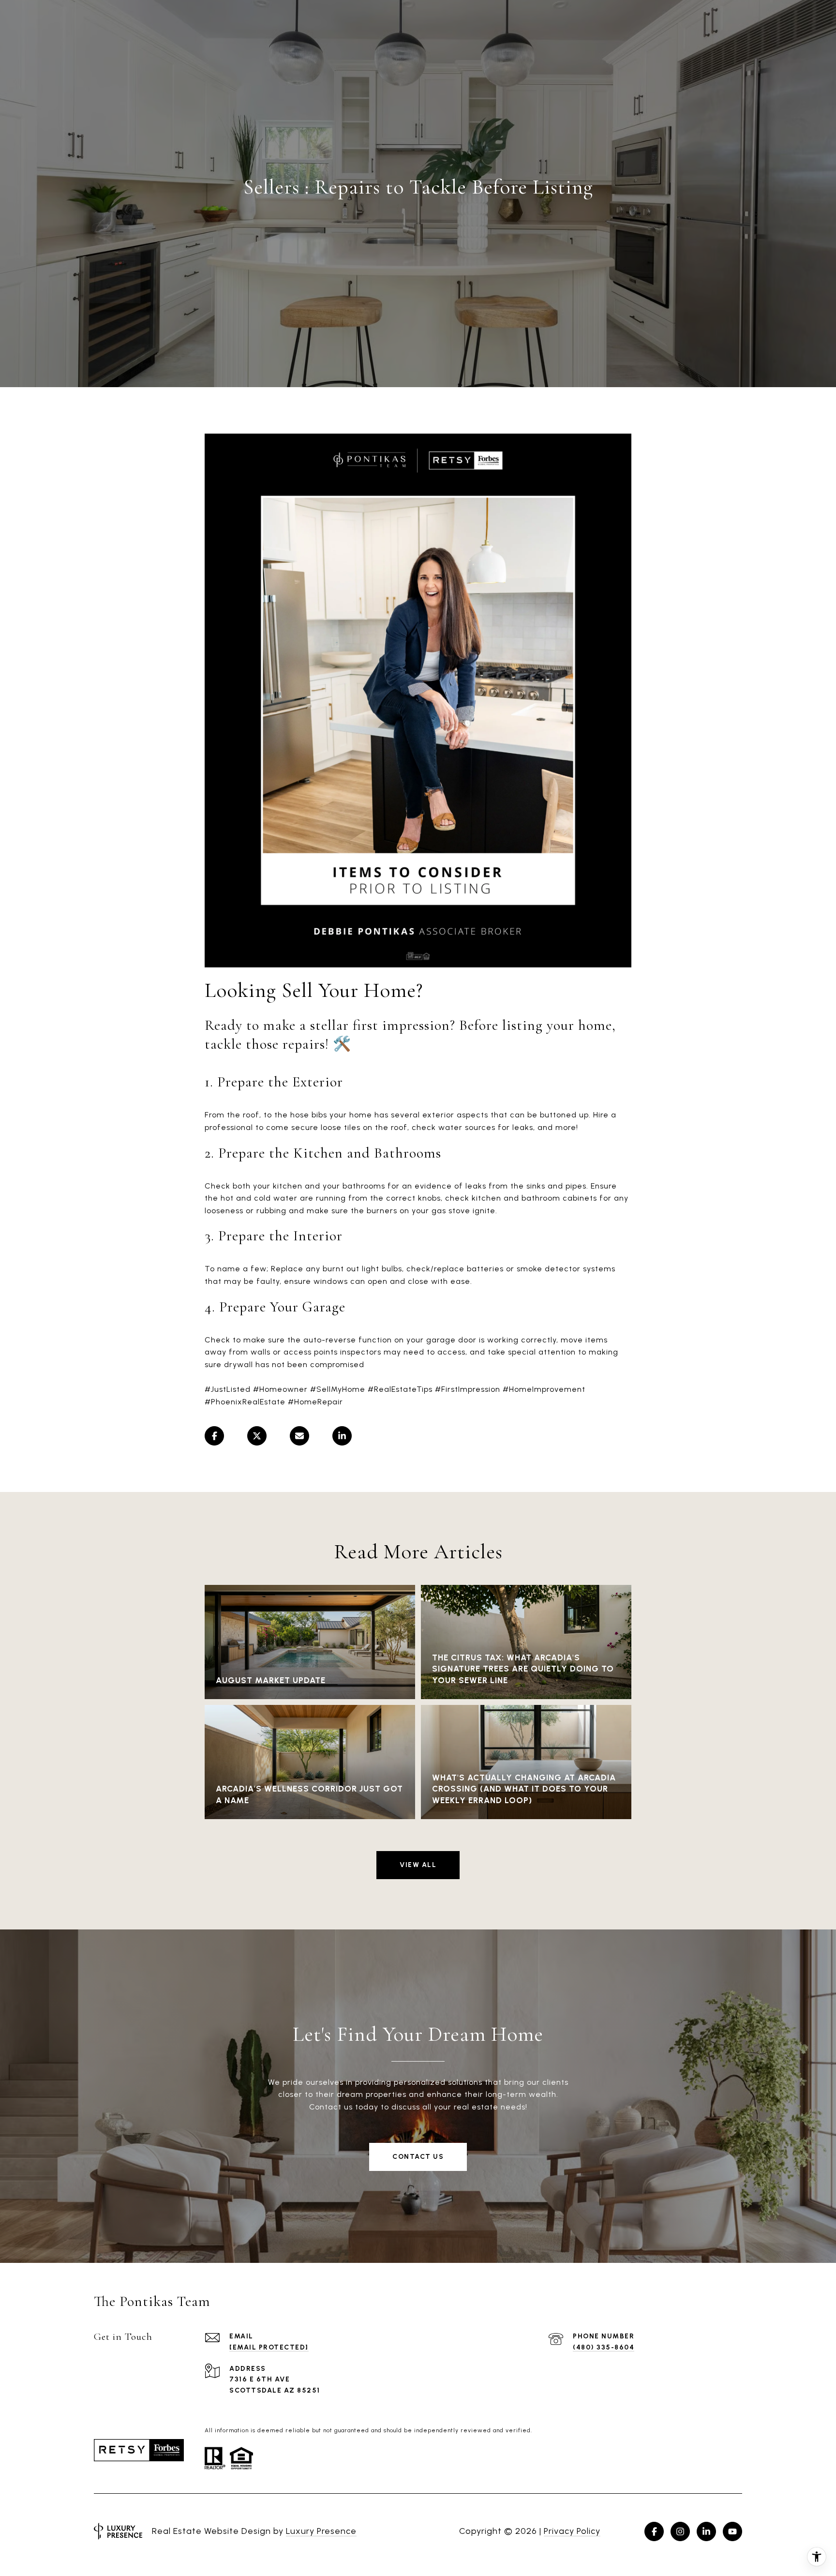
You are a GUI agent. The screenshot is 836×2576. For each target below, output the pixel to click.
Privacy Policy (572, 2531)
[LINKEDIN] (706, 2531)
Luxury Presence (321, 2531)
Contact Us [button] (418, 2157)
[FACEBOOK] (654, 2531)
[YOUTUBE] (732, 2531)
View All (418, 1865)
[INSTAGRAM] (680, 2531)
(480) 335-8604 (604, 2347)
